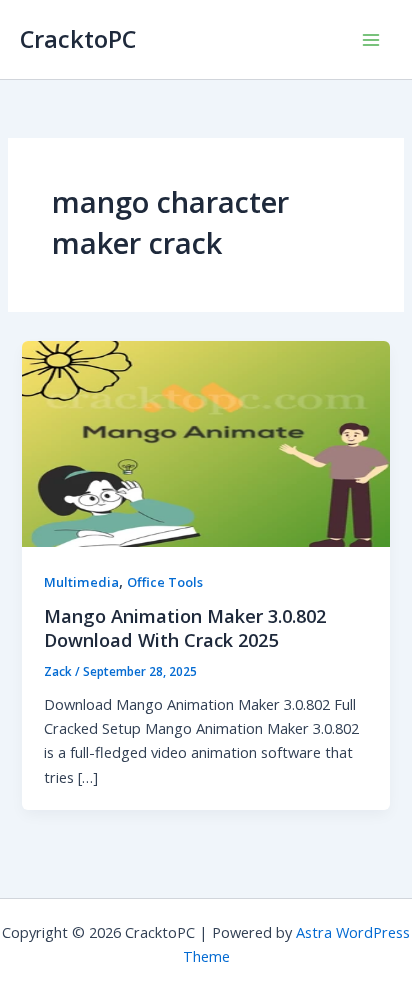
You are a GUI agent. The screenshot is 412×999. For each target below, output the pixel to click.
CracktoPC (78, 39)
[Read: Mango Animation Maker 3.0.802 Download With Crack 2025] (205, 442)
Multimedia (81, 582)
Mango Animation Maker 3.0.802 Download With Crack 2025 (185, 628)
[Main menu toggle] (371, 40)
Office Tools (165, 582)
